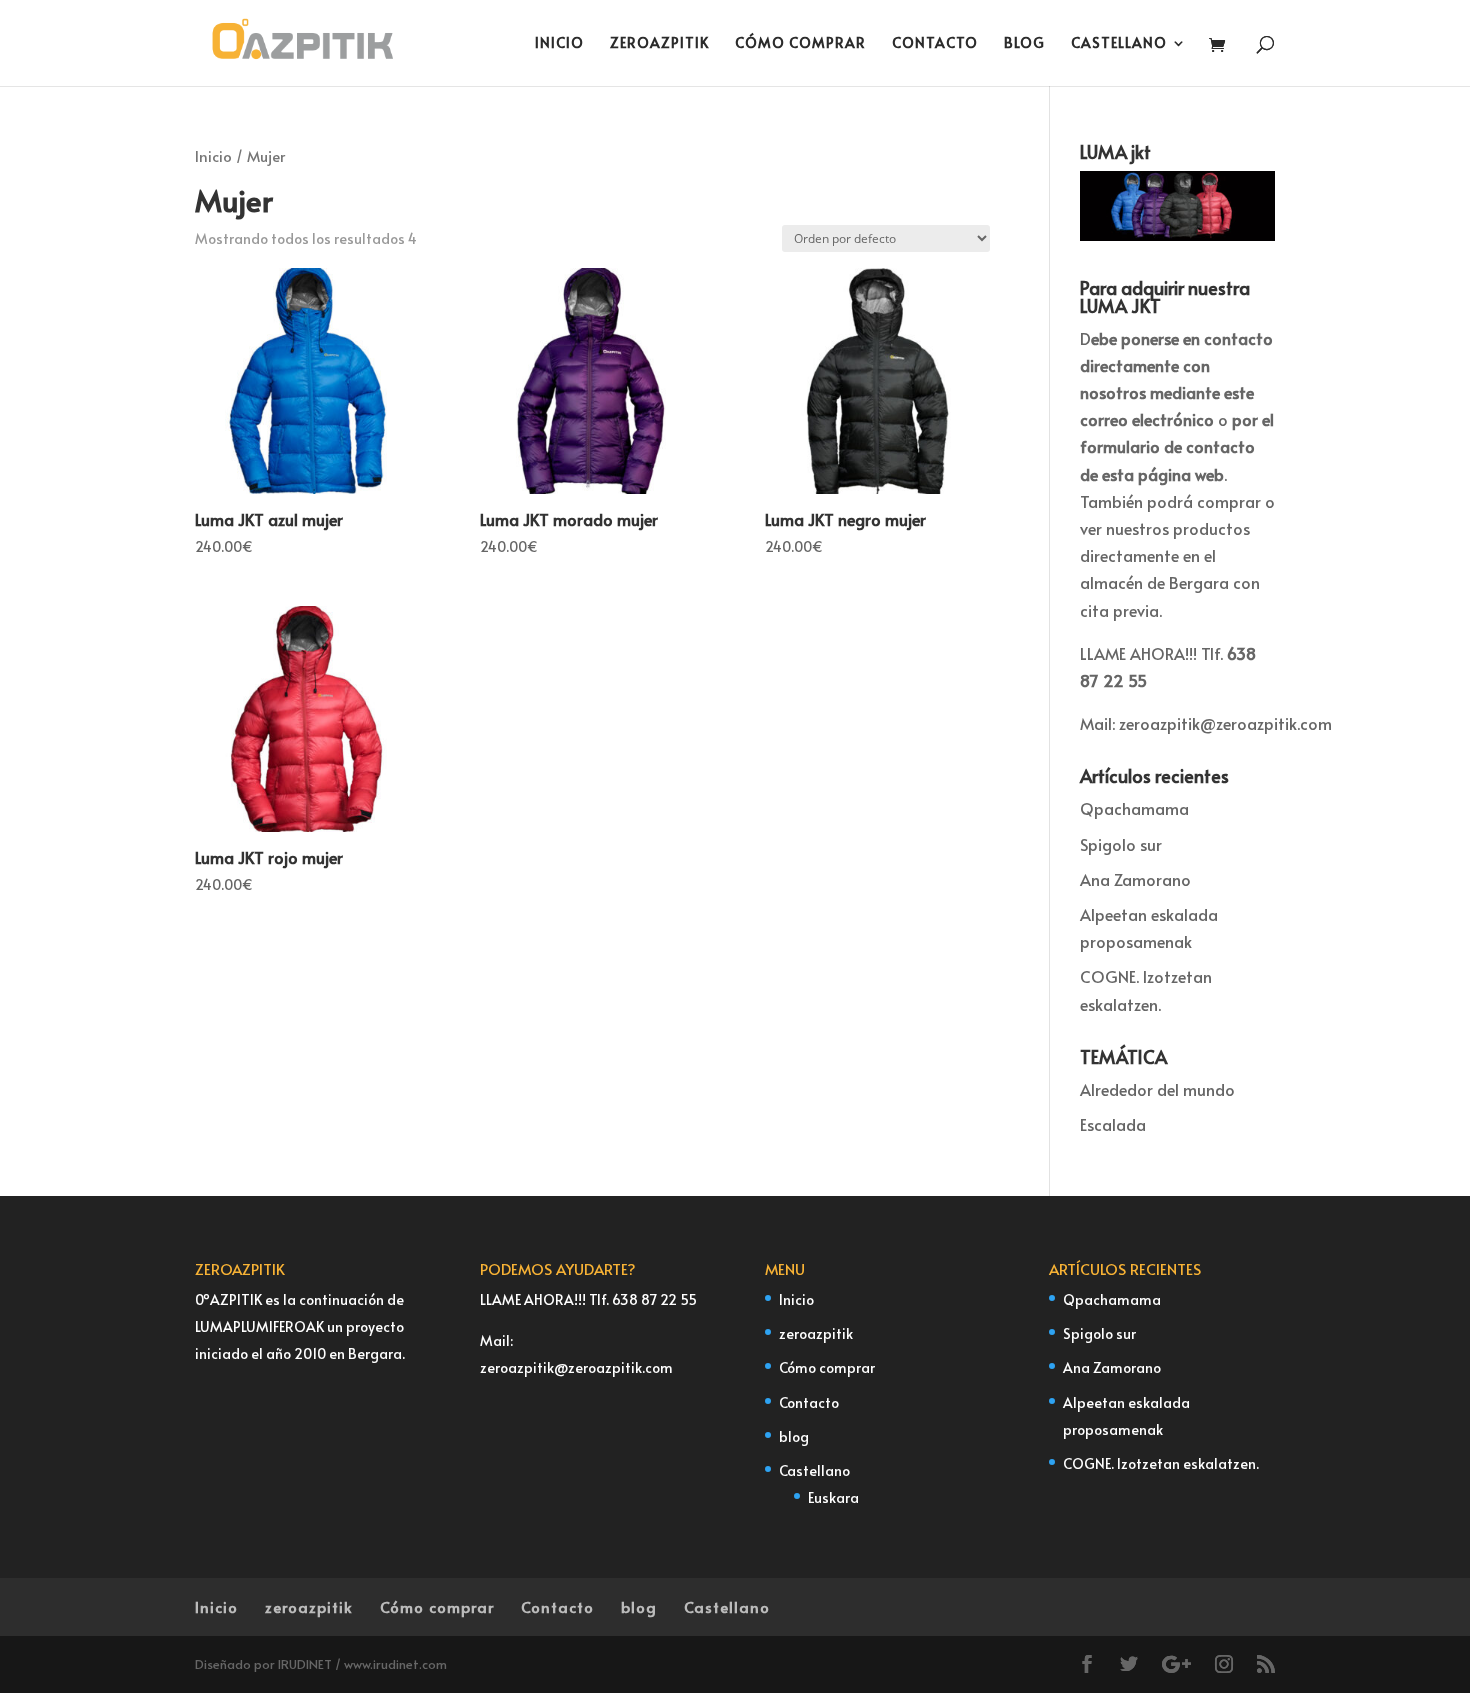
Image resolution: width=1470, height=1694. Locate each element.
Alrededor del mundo (1157, 1089)
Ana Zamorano (1135, 879)
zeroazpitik (659, 44)
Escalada (1113, 1124)
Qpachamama (1134, 808)
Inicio (559, 44)
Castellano (1119, 44)
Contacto (935, 44)
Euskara (833, 1497)
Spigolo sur (1121, 844)
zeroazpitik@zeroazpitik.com (1225, 723)
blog (1024, 44)
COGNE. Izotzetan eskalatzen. (1161, 1463)
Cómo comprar (800, 44)
